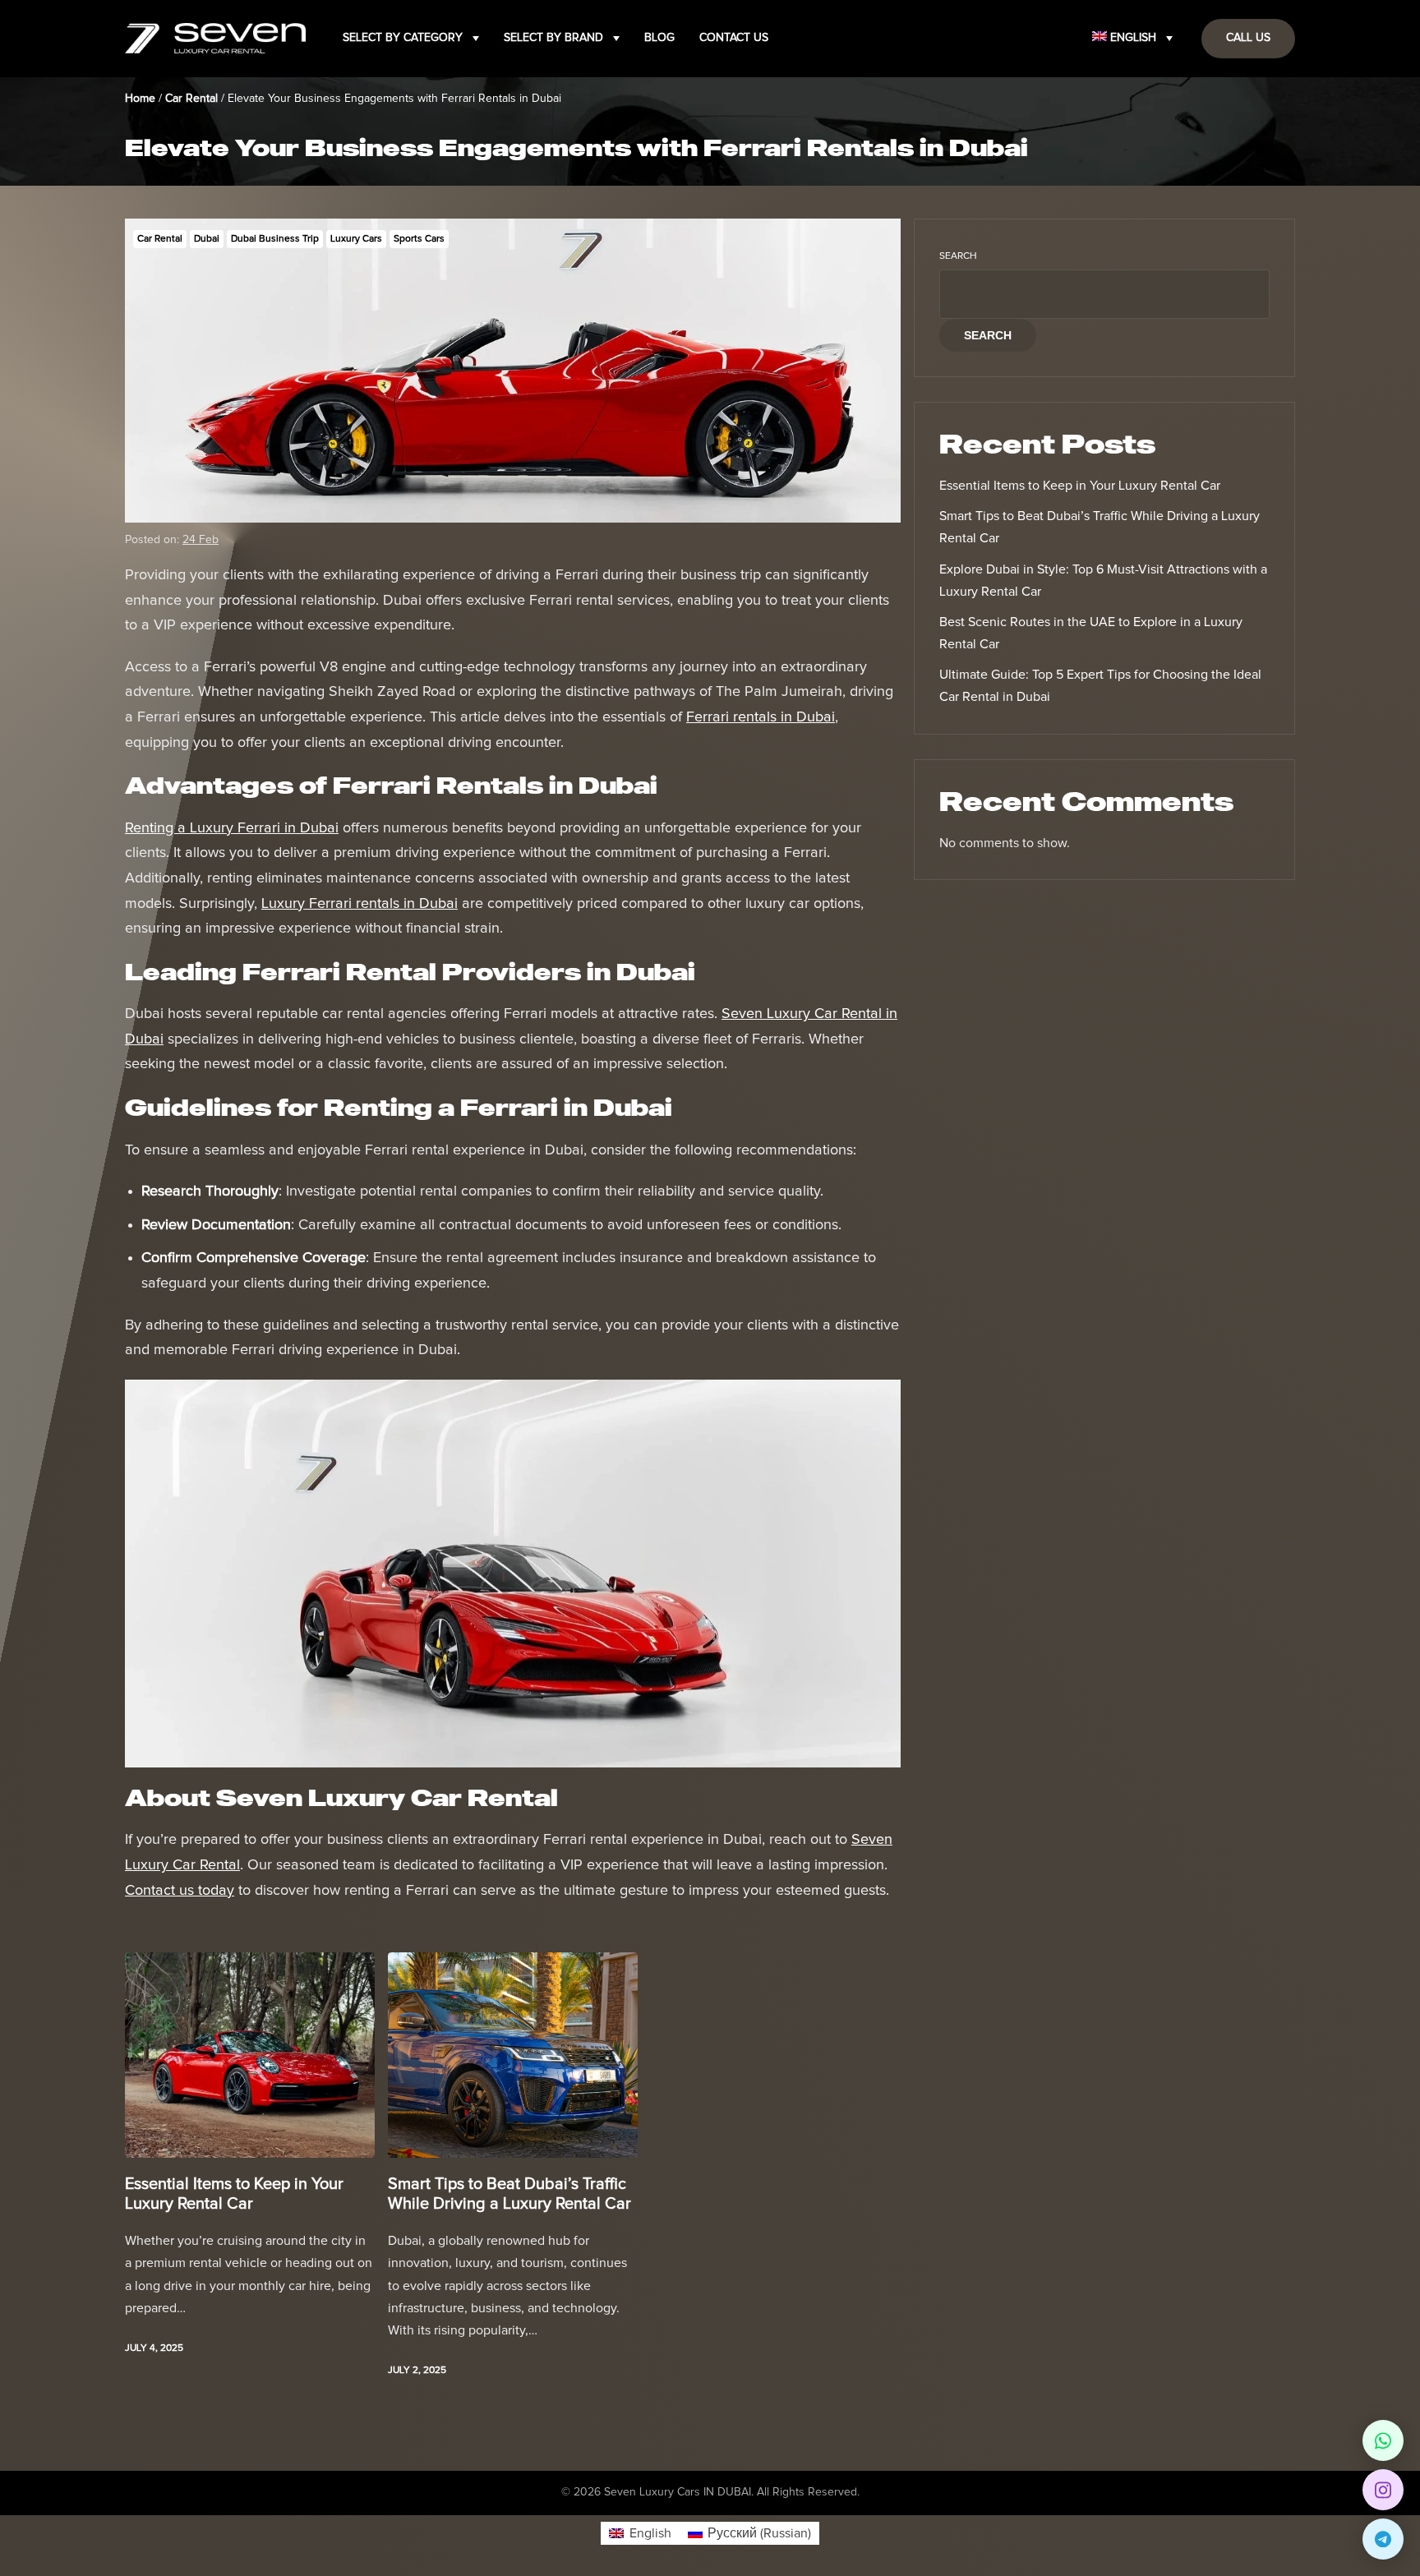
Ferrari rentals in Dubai (761, 717)
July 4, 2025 (154, 2348)
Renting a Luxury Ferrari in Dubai (232, 828)
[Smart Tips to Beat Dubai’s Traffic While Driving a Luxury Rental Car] (513, 2055)
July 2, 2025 (417, 2371)
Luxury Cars (356, 239)
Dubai (207, 239)
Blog (659, 38)
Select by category (403, 38)
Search (958, 256)
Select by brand (553, 38)
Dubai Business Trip (275, 239)
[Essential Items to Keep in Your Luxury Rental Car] (250, 2055)
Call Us (1248, 38)
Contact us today (180, 1891)
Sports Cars (419, 239)
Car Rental (160, 239)
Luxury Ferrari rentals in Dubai (360, 904)
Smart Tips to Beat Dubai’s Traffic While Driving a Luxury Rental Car (509, 2194)
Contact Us (734, 38)
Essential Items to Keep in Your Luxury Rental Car (234, 2194)
